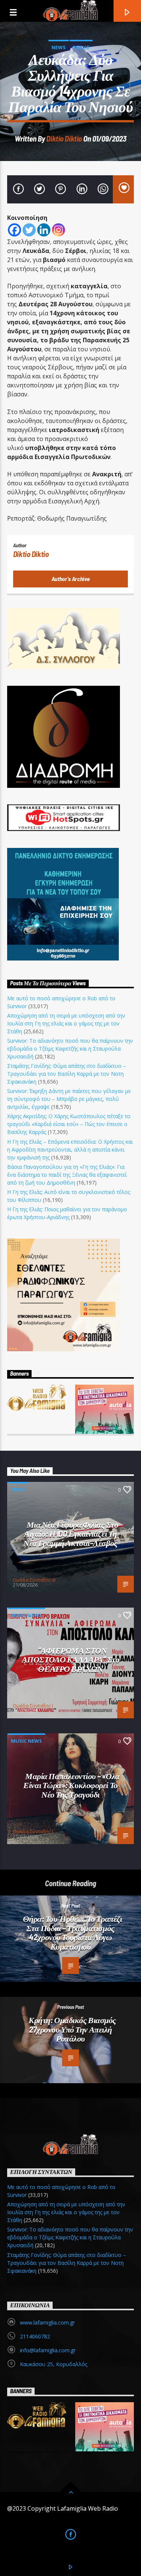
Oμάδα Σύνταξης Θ (34, 1580)
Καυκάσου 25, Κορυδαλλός (54, 2364)
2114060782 (35, 2336)
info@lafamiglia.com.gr (48, 2350)
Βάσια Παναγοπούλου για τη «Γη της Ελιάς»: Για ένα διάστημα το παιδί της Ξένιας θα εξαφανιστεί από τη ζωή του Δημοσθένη (67, 1175)
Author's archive (71, 579)
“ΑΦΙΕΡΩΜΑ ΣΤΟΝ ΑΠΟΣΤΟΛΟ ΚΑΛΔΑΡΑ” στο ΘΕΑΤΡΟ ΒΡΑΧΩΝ (71, 1659)
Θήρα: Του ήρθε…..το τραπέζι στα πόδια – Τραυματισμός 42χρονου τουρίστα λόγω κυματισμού (73, 1932)
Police (81, 47)
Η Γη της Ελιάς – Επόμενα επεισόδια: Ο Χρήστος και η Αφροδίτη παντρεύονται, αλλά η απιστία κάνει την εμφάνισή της (70, 1149)
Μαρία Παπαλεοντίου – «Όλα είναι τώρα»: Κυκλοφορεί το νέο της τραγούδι (71, 1785)
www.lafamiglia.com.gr (47, 2322)
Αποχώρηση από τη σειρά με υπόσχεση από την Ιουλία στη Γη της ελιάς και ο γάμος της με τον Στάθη (66, 1023)
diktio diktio (64, 138)
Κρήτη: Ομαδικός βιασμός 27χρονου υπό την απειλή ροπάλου (72, 2029)
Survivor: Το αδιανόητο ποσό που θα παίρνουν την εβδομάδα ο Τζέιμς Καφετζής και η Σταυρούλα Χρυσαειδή (70, 1049)
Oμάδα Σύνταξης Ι (33, 1706)
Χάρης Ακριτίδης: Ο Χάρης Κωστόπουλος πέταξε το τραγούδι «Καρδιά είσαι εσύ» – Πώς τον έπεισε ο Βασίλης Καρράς (69, 1124)
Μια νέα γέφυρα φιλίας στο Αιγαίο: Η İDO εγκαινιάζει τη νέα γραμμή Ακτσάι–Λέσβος (71, 1533)
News (59, 47)
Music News (27, 1615)
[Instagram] (58, 230)
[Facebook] (14, 230)
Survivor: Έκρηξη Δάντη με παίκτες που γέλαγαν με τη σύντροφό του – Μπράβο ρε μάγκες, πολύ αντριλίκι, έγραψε (69, 1099)
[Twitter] (29, 230)
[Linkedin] (44, 230)
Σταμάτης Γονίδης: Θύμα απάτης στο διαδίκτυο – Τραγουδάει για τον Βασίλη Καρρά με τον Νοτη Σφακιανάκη (67, 1074)
